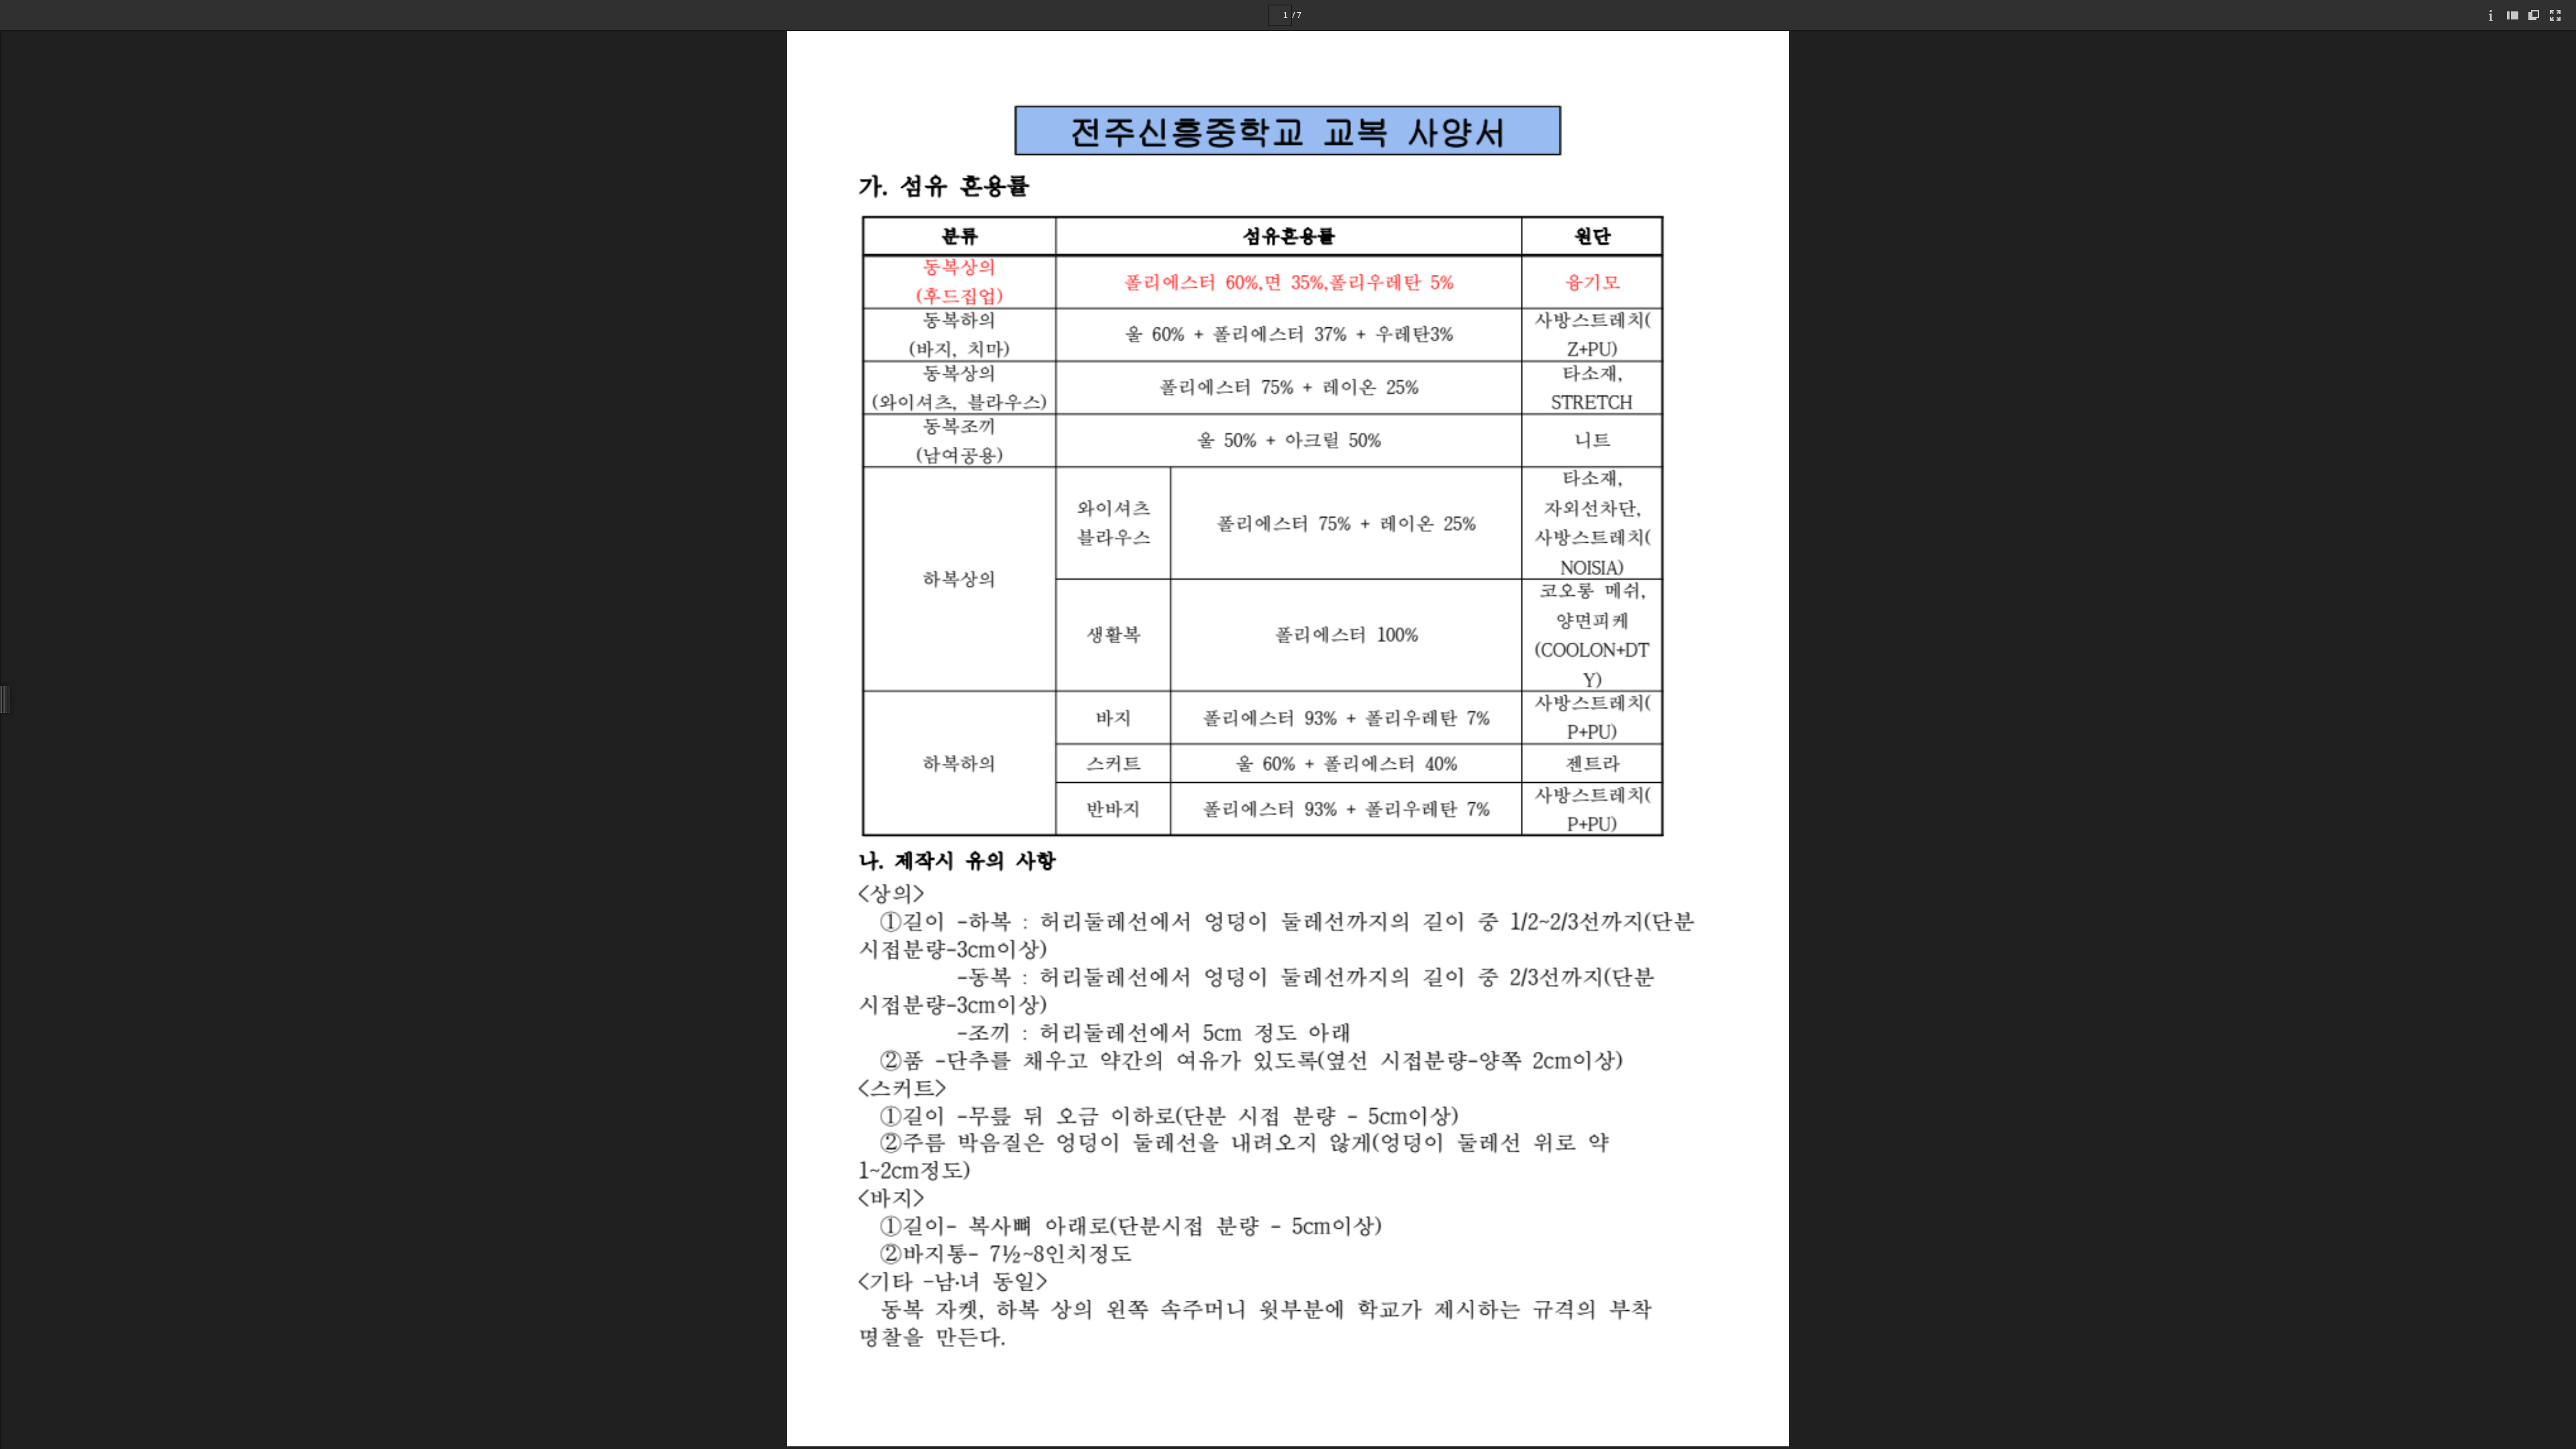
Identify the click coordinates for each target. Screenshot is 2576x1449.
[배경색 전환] (2534, 15)
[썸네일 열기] (2512, 15)
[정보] (2491, 15)
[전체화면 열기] (2555, 15)
